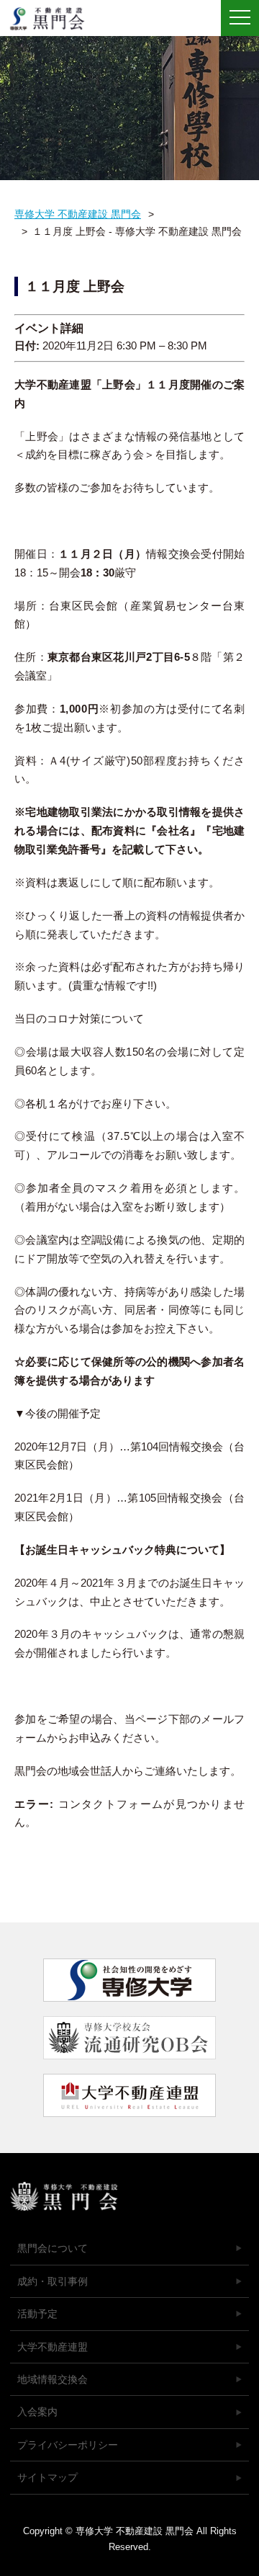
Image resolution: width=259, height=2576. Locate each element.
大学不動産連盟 (53, 2347)
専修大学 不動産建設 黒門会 (52, 19)
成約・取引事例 (53, 2281)
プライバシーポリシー (68, 2445)
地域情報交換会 (53, 2379)
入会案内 (37, 2412)
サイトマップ (47, 2477)
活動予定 (37, 2314)
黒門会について (53, 2248)
